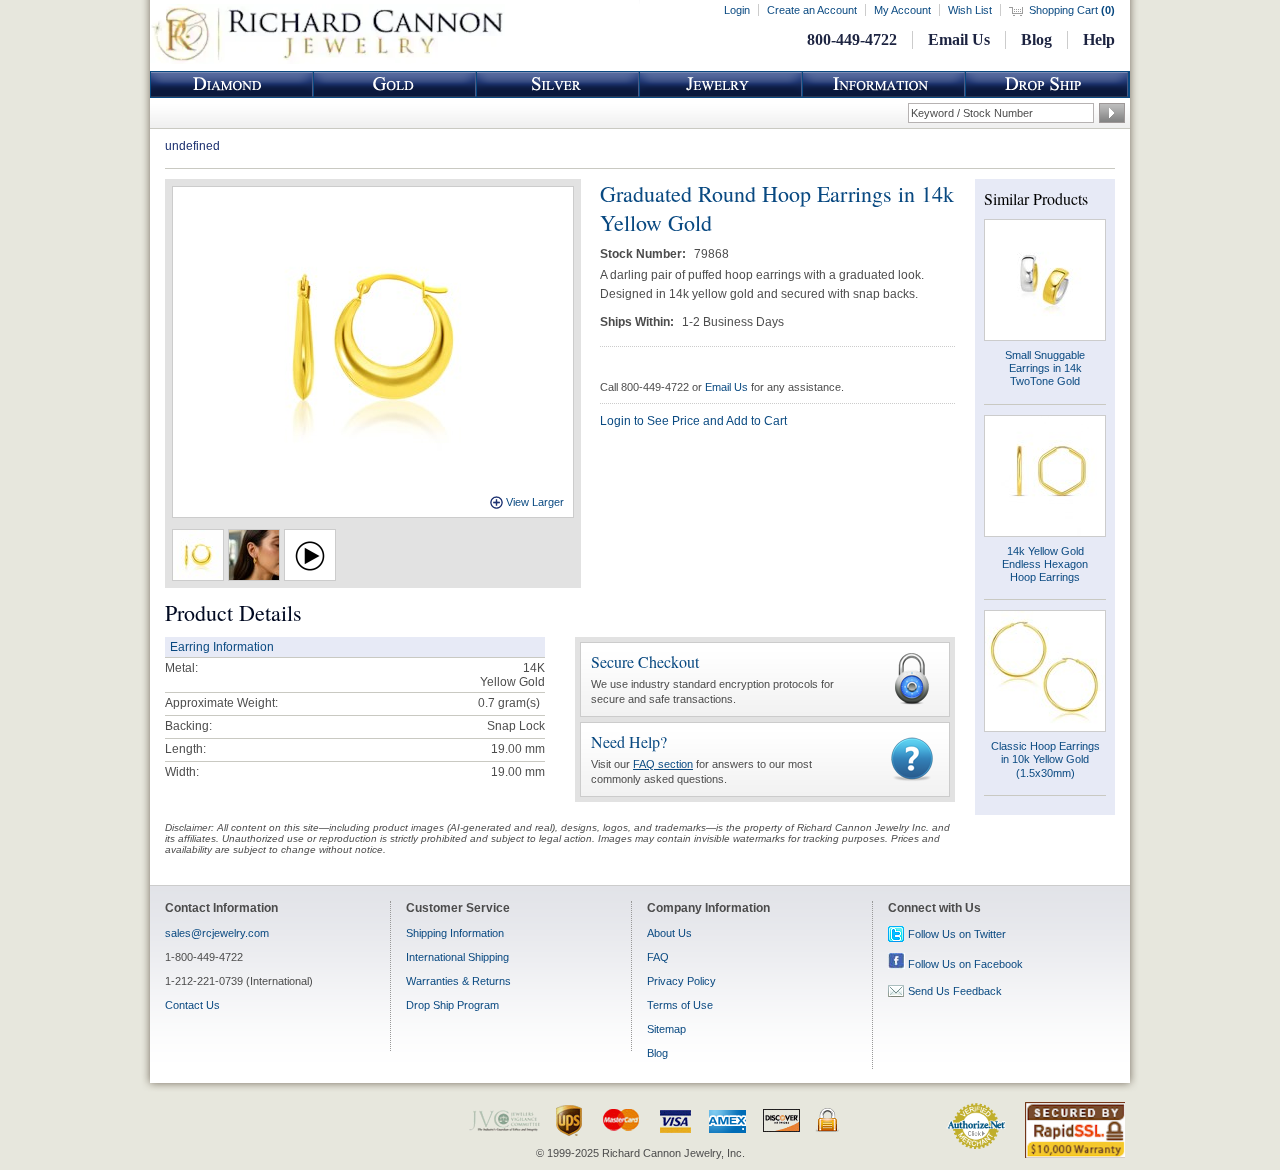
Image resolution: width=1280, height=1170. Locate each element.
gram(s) (509, 703)
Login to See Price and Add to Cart (693, 421)
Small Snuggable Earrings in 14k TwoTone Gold (1045, 368)
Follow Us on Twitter (957, 934)
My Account (902, 10)
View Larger (535, 502)
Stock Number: (644, 254)
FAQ (658, 957)
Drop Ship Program (452, 1005)
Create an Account (812, 10)
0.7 (486, 703)
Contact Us (192, 1005)
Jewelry (721, 84)
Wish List (970, 10)
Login (737, 10)
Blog (1036, 39)
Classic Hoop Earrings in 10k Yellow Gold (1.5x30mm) (1045, 759)
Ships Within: (638, 322)
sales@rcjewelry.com (217, 933)
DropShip (1047, 84)
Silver (558, 84)
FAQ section (663, 764)
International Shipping (457, 957)
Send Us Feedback (955, 991)
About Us (669, 933)
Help (1099, 39)
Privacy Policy (681, 981)
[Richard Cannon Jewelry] (327, 60)
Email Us (959, 39)
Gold (395, 84)
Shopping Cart (1072, 10)
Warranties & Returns (458, 981)
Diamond (232, 84)
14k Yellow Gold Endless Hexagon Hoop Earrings (1045, 564)
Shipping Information (455, 933)
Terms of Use (680, 1005)
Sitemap (666, 1029)
